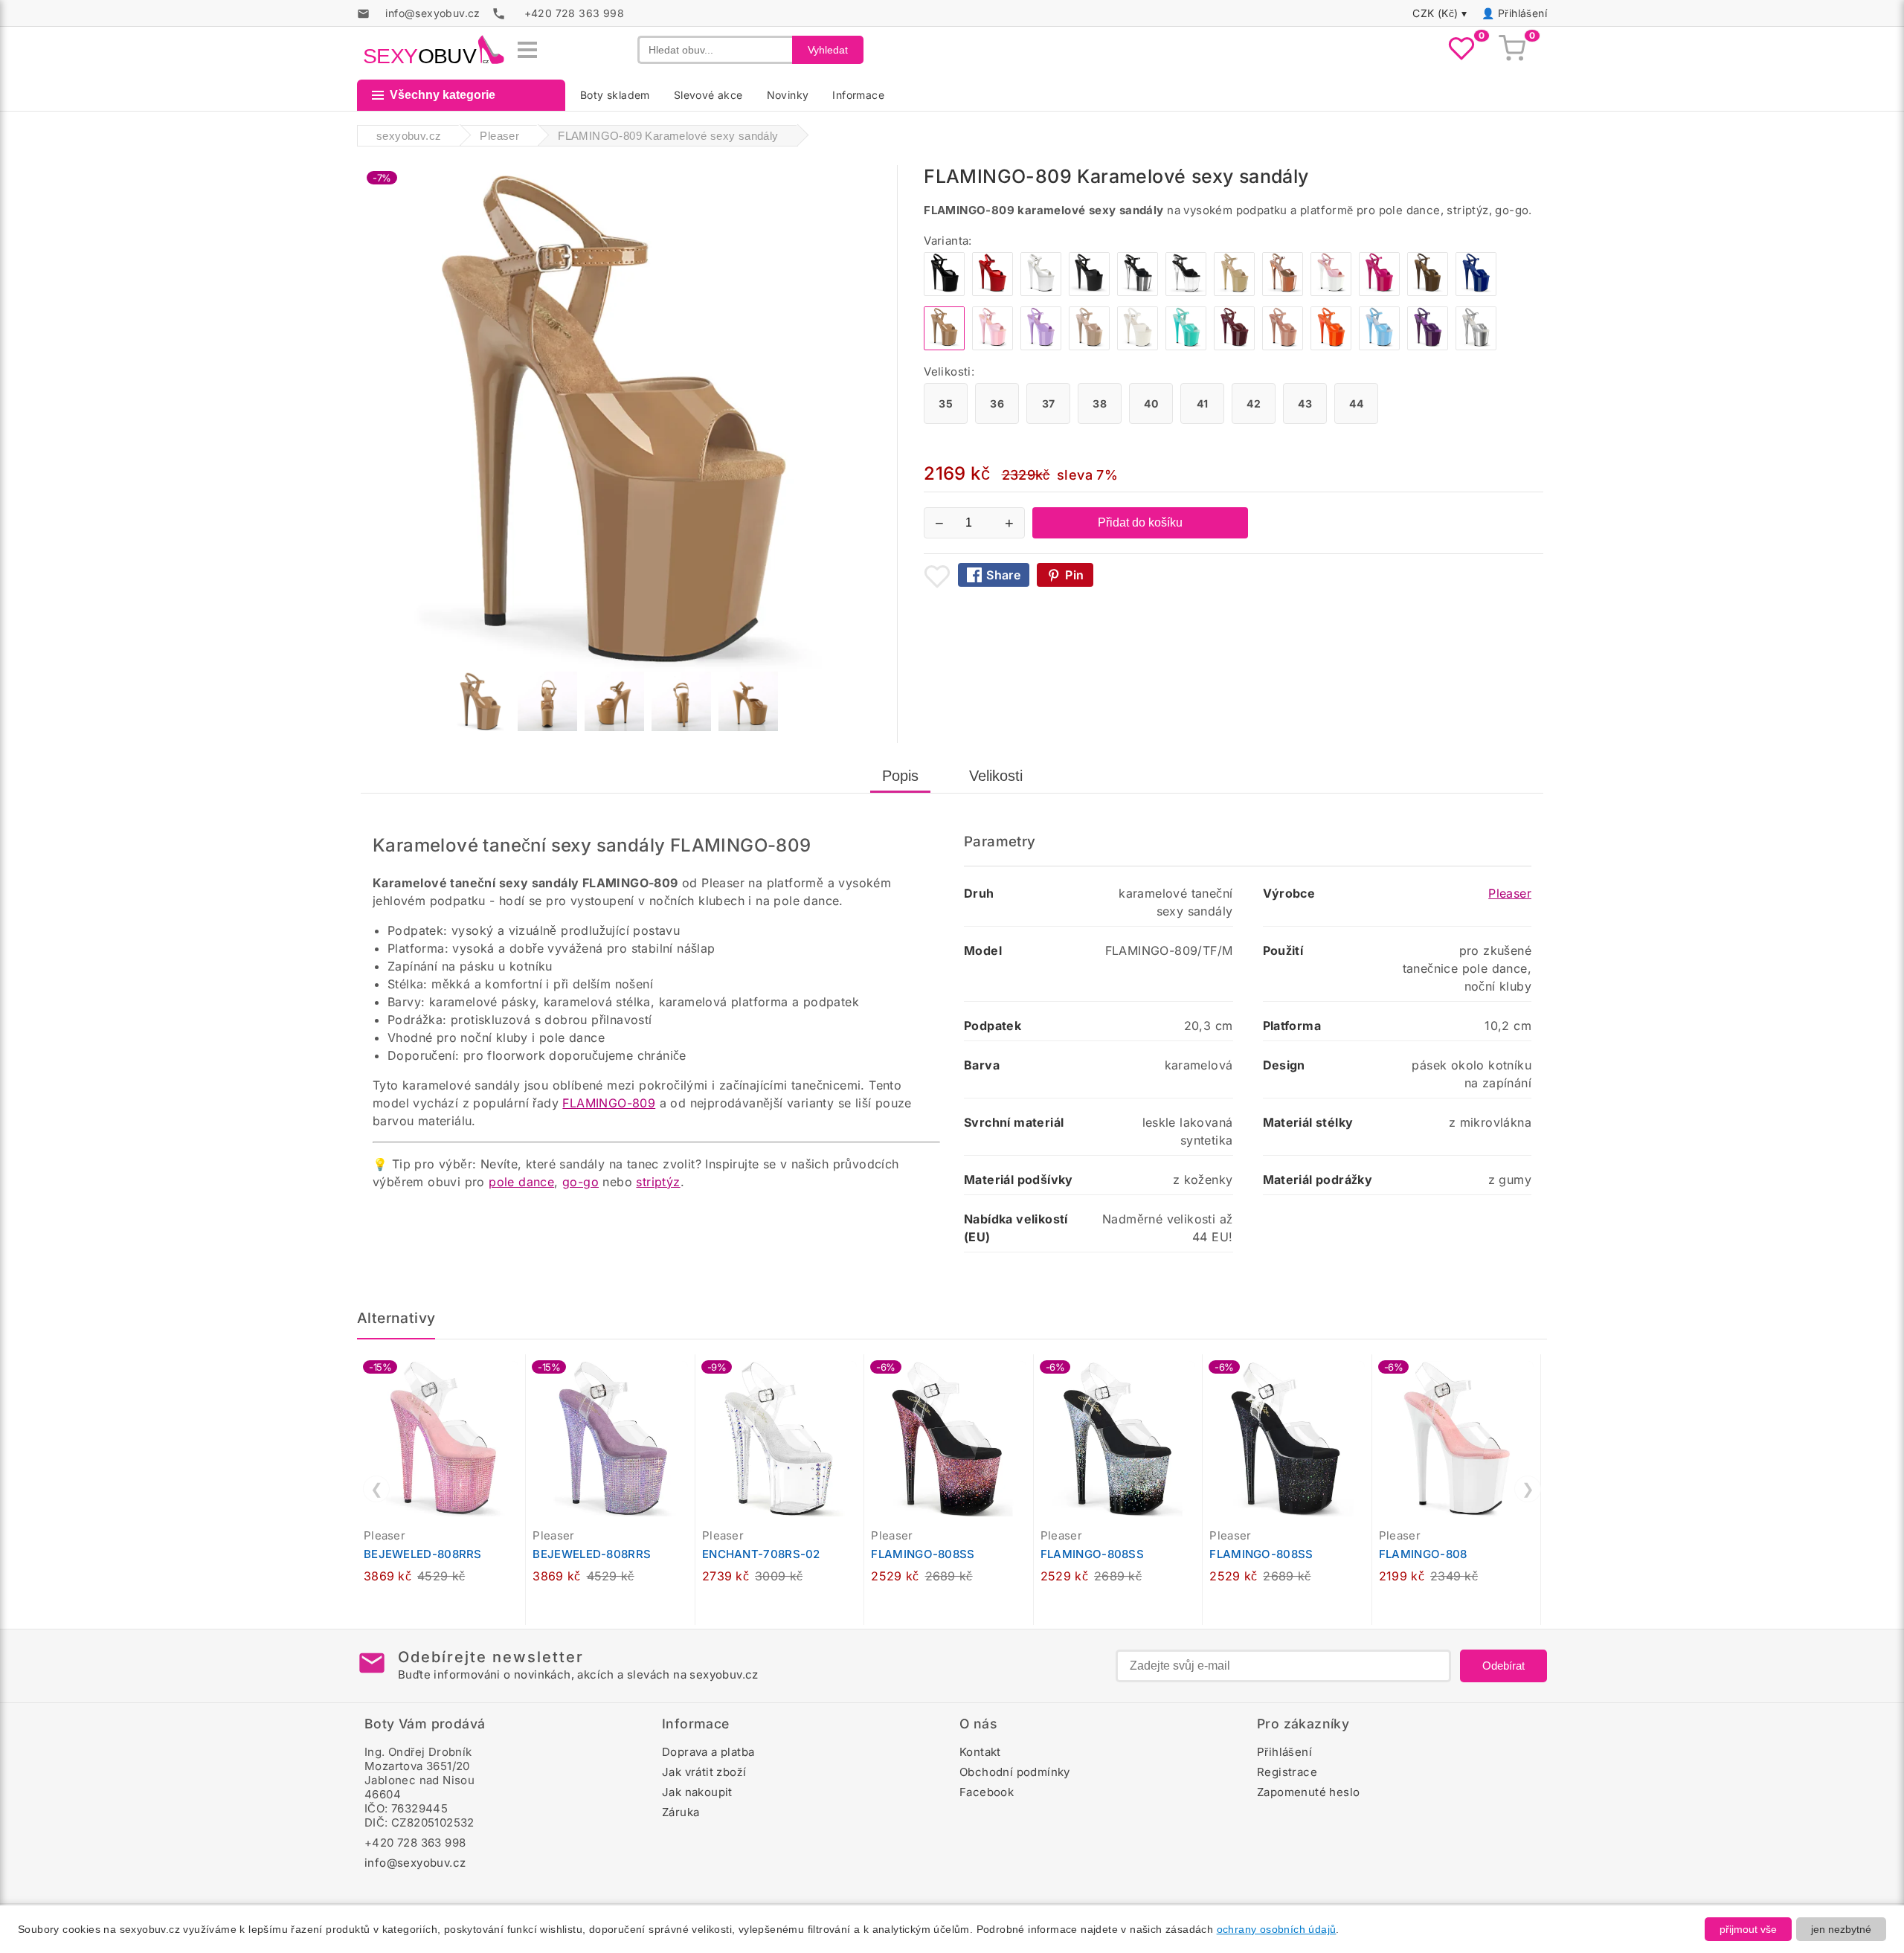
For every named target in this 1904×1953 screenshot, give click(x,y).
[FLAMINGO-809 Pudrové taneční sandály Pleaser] (1283, 346)
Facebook (987, 1792)
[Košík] (1512, 50)
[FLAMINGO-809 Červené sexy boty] (993, 292)
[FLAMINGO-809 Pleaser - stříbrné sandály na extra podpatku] (1476, 346)
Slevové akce (708, 95)
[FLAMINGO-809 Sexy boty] (1186, 292)
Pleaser (1510, 893)
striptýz (658, 1182)
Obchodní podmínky (1015, 1772)
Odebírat (1503, 1666)
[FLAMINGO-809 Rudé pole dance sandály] (1234, 346)
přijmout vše (1748, 1929)
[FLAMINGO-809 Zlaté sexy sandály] (1283, 292)
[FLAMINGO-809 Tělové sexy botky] (1089, 346)
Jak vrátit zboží (704, 1772)
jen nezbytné (1841, 1929)
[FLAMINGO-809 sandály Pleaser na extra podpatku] (1428, 292)
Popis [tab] (900, 776)
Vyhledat (828, 50)
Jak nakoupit (697, 1792)
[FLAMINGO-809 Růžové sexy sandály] (1379, 292)
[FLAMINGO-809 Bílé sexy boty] (1041, 292)
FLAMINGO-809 (609, 1103)
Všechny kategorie (443, 95)
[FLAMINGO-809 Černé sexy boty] (944, 292)
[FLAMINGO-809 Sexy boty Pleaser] (1138, 292)
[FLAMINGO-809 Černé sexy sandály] (1089, 292)
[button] (518, 1374)
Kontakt (980, 1752)
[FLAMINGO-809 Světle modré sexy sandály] (1186, 346)
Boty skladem (615, 95)
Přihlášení (1522, 13)
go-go (580, 1182)
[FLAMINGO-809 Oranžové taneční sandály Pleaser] (1331, 346)
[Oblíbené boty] (1461, 50)
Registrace (1287, 1772)
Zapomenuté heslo (1308, 1792)
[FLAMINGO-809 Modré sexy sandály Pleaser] (1476, 292)
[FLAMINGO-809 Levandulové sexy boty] (1041, 346)
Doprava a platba (708, 1752)
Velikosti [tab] (996, 776)
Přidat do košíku (1140, 522)
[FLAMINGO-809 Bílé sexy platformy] (1138, 346)
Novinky (788, 95)
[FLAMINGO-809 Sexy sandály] (1331, 292)
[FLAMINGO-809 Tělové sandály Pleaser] (1234, 292)
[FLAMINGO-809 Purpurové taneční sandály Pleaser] (1428, 346)
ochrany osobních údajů (1277, 1929)
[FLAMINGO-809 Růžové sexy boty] (993, 346)
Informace (858, 95)
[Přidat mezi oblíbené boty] (937, 576)
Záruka (681, 1812)
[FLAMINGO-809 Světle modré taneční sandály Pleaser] (1379, 346)
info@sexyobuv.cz (415, 1863)
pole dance (521, 1182)
